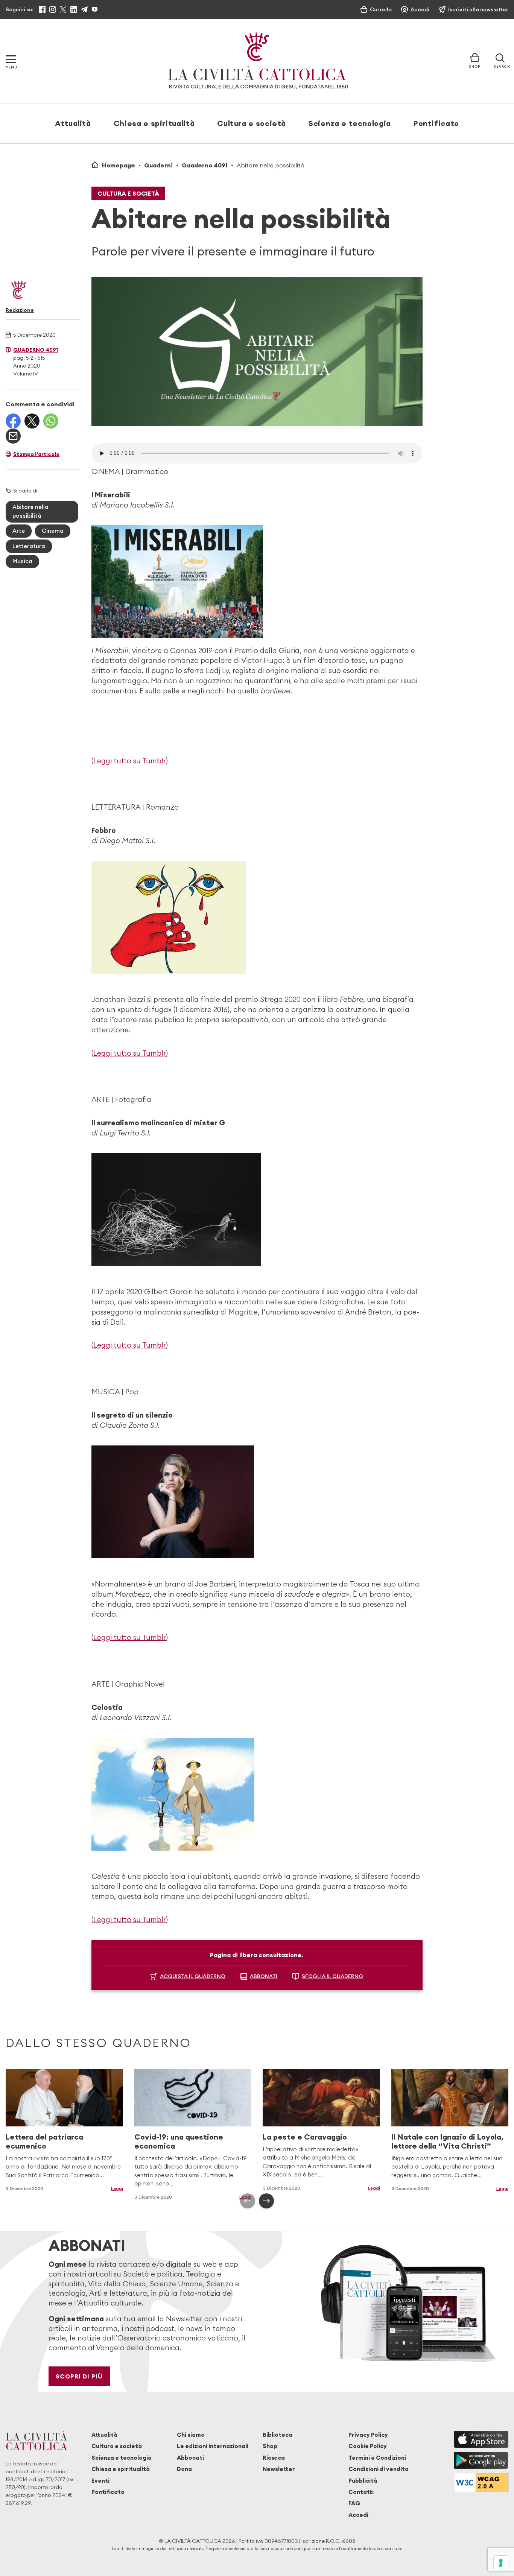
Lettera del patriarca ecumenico (44, 2141)
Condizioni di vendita (379, 2469)
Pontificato (436, 123)
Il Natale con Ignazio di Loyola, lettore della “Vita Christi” (447, 2141)
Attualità (73, 123)
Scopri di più (79, 2376)
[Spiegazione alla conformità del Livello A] (481, 2483)
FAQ (354, 2503)
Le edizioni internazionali (213, 2446)
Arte (19, 531)
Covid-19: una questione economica (179, 2141)
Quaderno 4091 (205, 165)
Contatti (361, 2492)
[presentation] (248, 2201)
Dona (184, 2469)
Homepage (119, 165)
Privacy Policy (368, 2435)
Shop (270, 2446)
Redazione (20, 310)
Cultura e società (252, 123)
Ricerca (274, 2458)
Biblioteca (278, 2435)
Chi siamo (191, 2435)
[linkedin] (74, 9)
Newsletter (279, 2469)
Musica (22, 561)
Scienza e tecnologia (350, 123)
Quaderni (158, 165)
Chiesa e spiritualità (154, 123)
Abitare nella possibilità (30, 511)
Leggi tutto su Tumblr (130, 761)
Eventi (100, 2481)
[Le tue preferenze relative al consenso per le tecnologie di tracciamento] (501, 2563)
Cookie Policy (368, 2446)
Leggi (117, 2188)
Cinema (53, 531)
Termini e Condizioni (377, 2458)
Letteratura (29, 546)
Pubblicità (363, 2481)
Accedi (358, 2515)
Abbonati (190, 2458)
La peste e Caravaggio (305, 2137)
